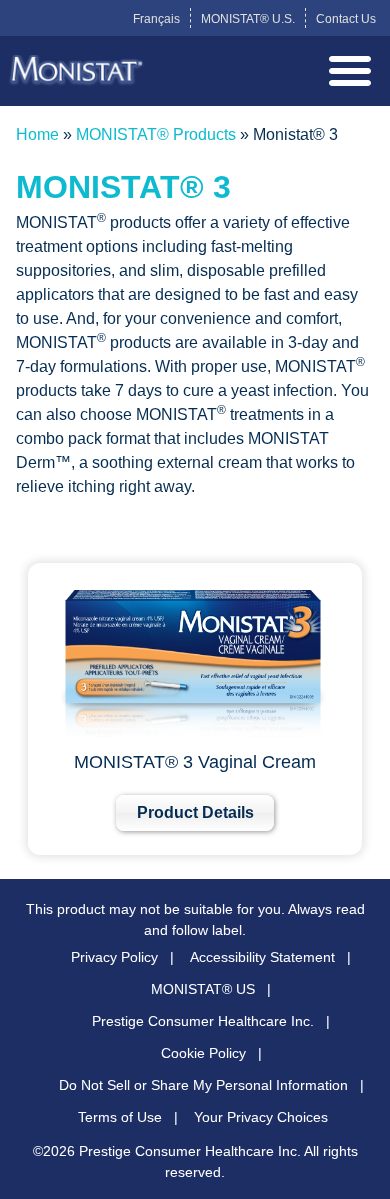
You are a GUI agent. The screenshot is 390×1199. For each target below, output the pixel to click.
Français (156, 19)
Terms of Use (120, 1117)
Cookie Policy (203, 1053)
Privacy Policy (114, 957)
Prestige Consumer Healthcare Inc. (203, 1021)
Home (37, 134)
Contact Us (346, 19)
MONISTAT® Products (156, 134)
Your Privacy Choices (261, 1117)
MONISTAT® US (203, 989)
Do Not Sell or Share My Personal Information (203, 1085)
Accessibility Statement (262, 957)
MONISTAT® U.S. (248, 19)
